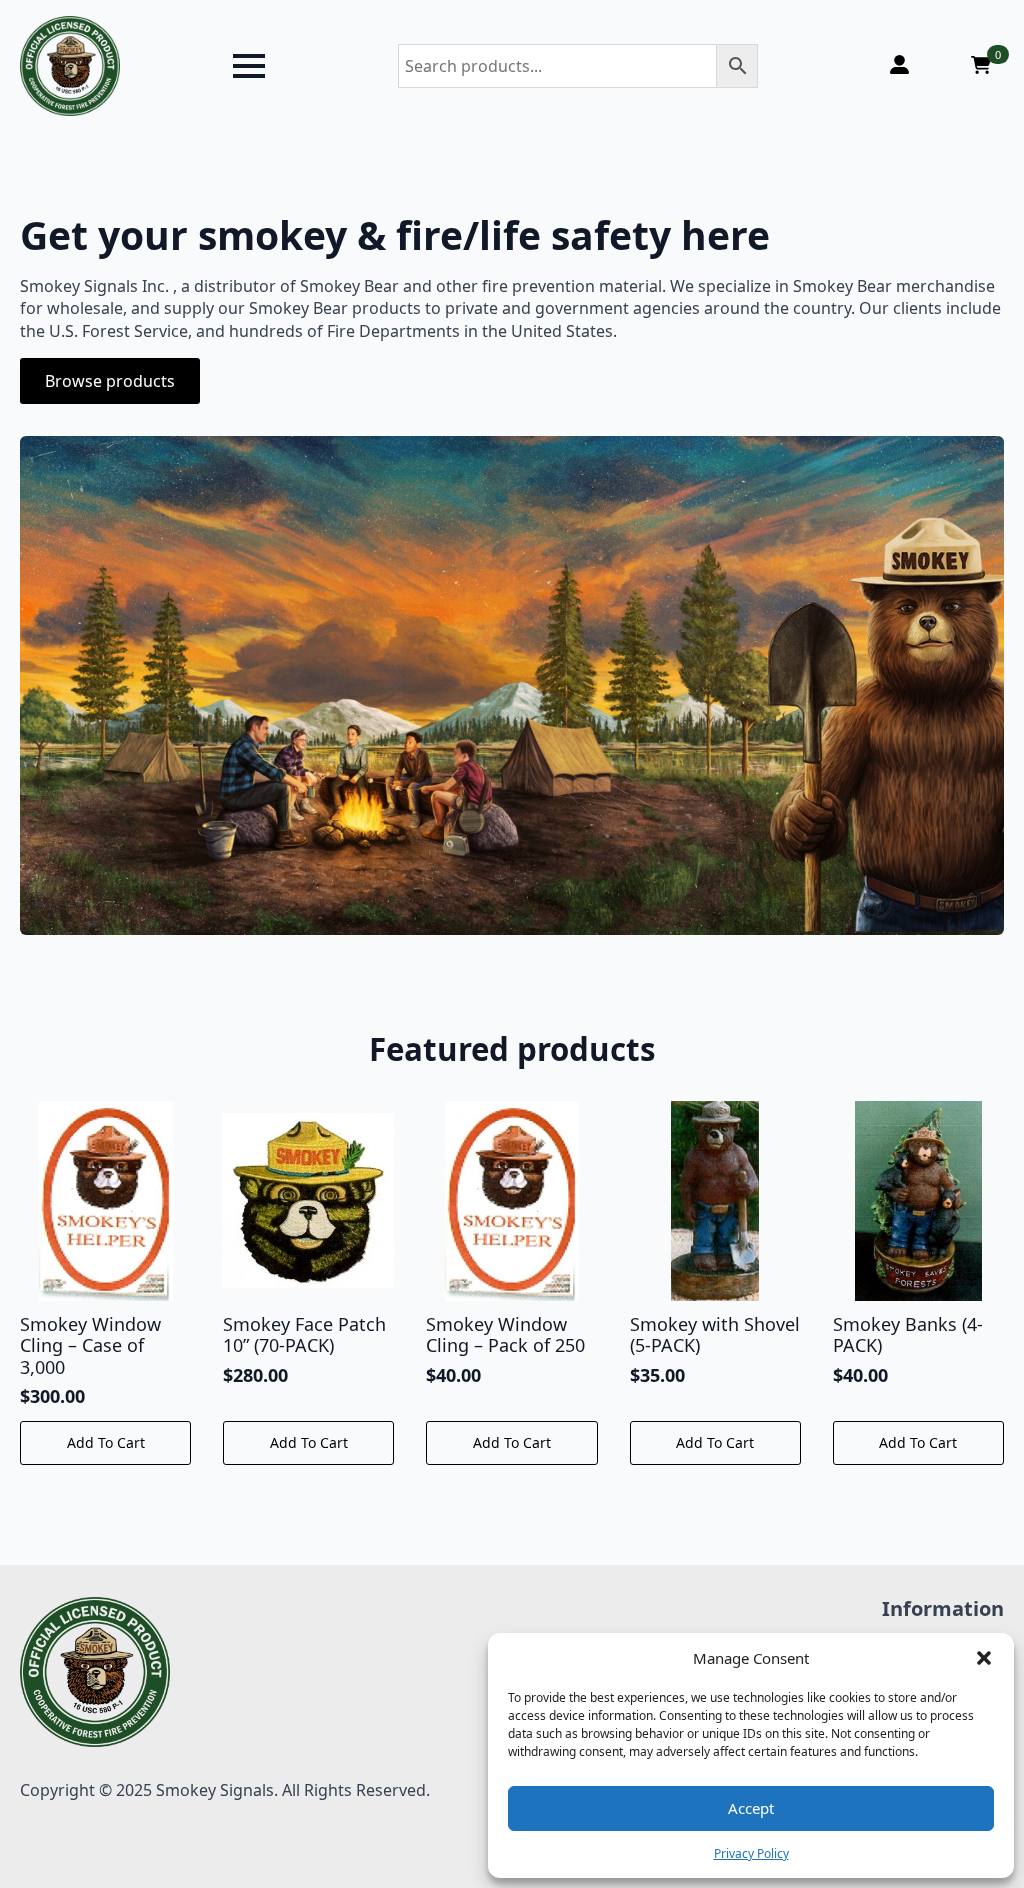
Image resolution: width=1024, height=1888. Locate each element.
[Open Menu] (249, 66)
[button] (984, 1658)
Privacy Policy (751, 1853)
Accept (751, 1808)
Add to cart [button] (106, 1442)
